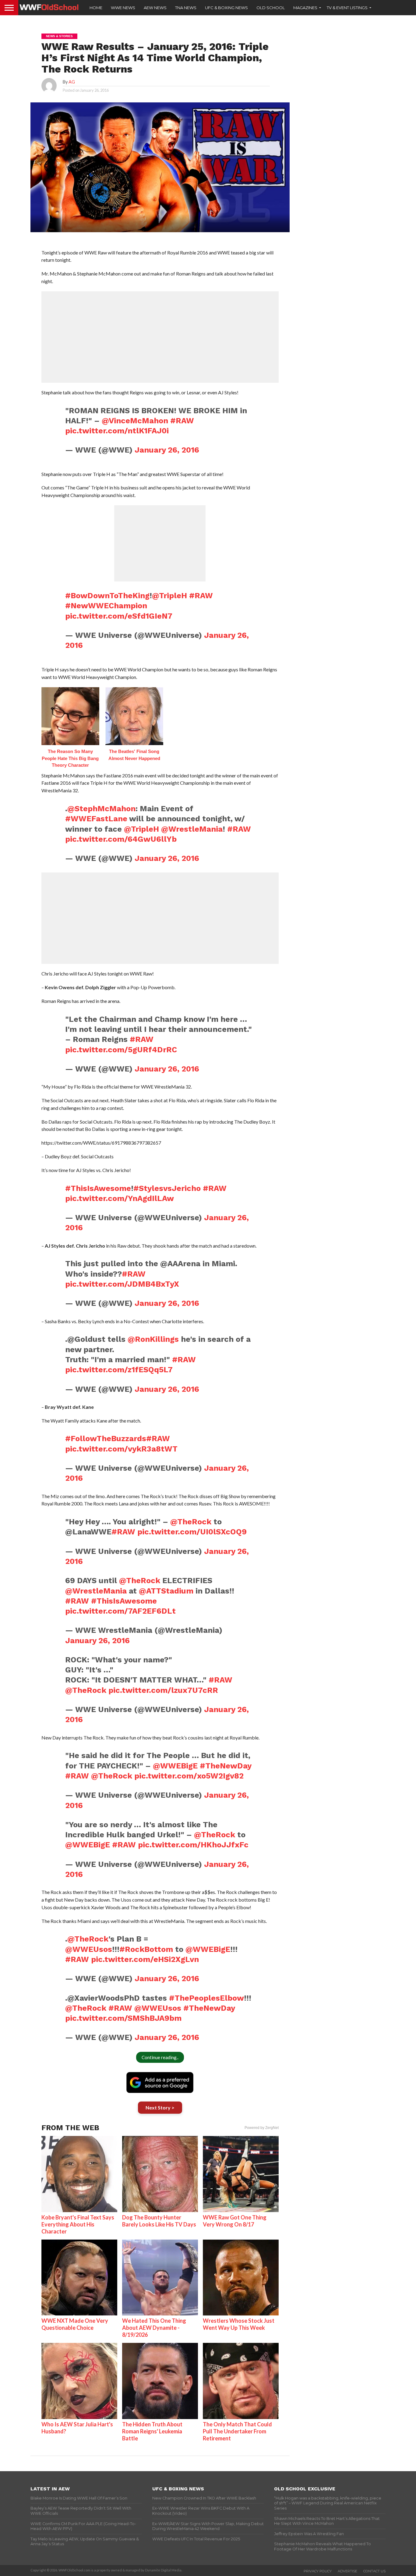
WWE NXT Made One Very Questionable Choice (75, 2324)
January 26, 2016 (167, 450)
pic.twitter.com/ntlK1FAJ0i (117, 431)
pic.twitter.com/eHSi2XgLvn (145, 1959)
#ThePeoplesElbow (206, 1998)
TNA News (186, 8)
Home (96, 8)
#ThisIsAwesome (98, 1188)
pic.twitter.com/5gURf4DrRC (121, 1050)
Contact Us (374, 2571)
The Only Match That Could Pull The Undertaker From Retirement (237, 2431)
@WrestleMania (192, 829)
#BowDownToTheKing (107, 595)
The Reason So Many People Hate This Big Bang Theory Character (70, 758)
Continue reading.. (160, 2057)
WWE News (123, 8)
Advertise (347, 2571)
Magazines (305, 8)
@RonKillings (153, 1339)
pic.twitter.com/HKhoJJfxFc (193, 1845)
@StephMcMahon (101, 808)
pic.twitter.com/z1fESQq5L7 (119, 1370)
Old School (271, 8)
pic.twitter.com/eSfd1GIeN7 (119, 616)
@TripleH (169, 595)
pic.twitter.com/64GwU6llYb (121, 839)
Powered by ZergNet (262, 2128)
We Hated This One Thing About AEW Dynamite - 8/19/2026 (154, 2328)
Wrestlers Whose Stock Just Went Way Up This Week (239, 2324)
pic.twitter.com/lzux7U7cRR (163, 1690)
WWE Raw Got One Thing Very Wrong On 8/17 (235, 2221)
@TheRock (191, 1522)
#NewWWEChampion (106, 606)
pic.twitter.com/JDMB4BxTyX (122, 1284)
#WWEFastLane (96, 819)
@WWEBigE (175, 1766)
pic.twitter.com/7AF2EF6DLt (120, 1611)
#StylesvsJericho (167, 1188)
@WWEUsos (89, 1949)
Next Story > (160, 2107)
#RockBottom (146, 1949)
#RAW (182, 421)
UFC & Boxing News (226, 8)
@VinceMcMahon (135, 421)
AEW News (155, 8)
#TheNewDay (226, 1766)
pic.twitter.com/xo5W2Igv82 (189, 1776)
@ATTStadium (166, 1591)
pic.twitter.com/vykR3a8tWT (121, 1449)
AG (72, 82)
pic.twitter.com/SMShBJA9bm (123, 2018)
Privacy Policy (318, 2571)
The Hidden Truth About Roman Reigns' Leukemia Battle (152, 2431)
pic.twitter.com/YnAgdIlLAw (120, 1198)
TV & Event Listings (347, 8)
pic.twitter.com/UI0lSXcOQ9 (192, 1532)
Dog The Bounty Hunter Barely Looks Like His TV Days (159, 2221)
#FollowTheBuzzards (106, 1438)
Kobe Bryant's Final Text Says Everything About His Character (78, 2224)
